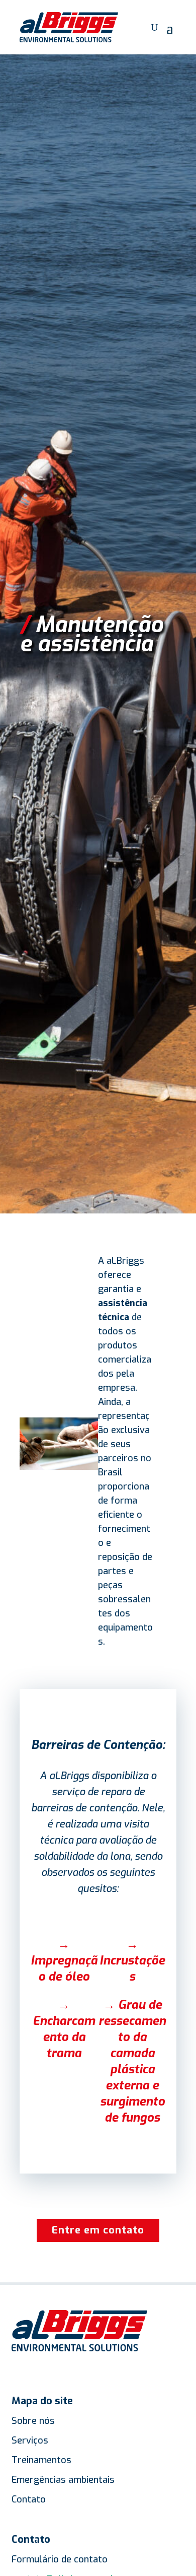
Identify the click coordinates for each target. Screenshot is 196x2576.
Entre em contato (98, 2230)
